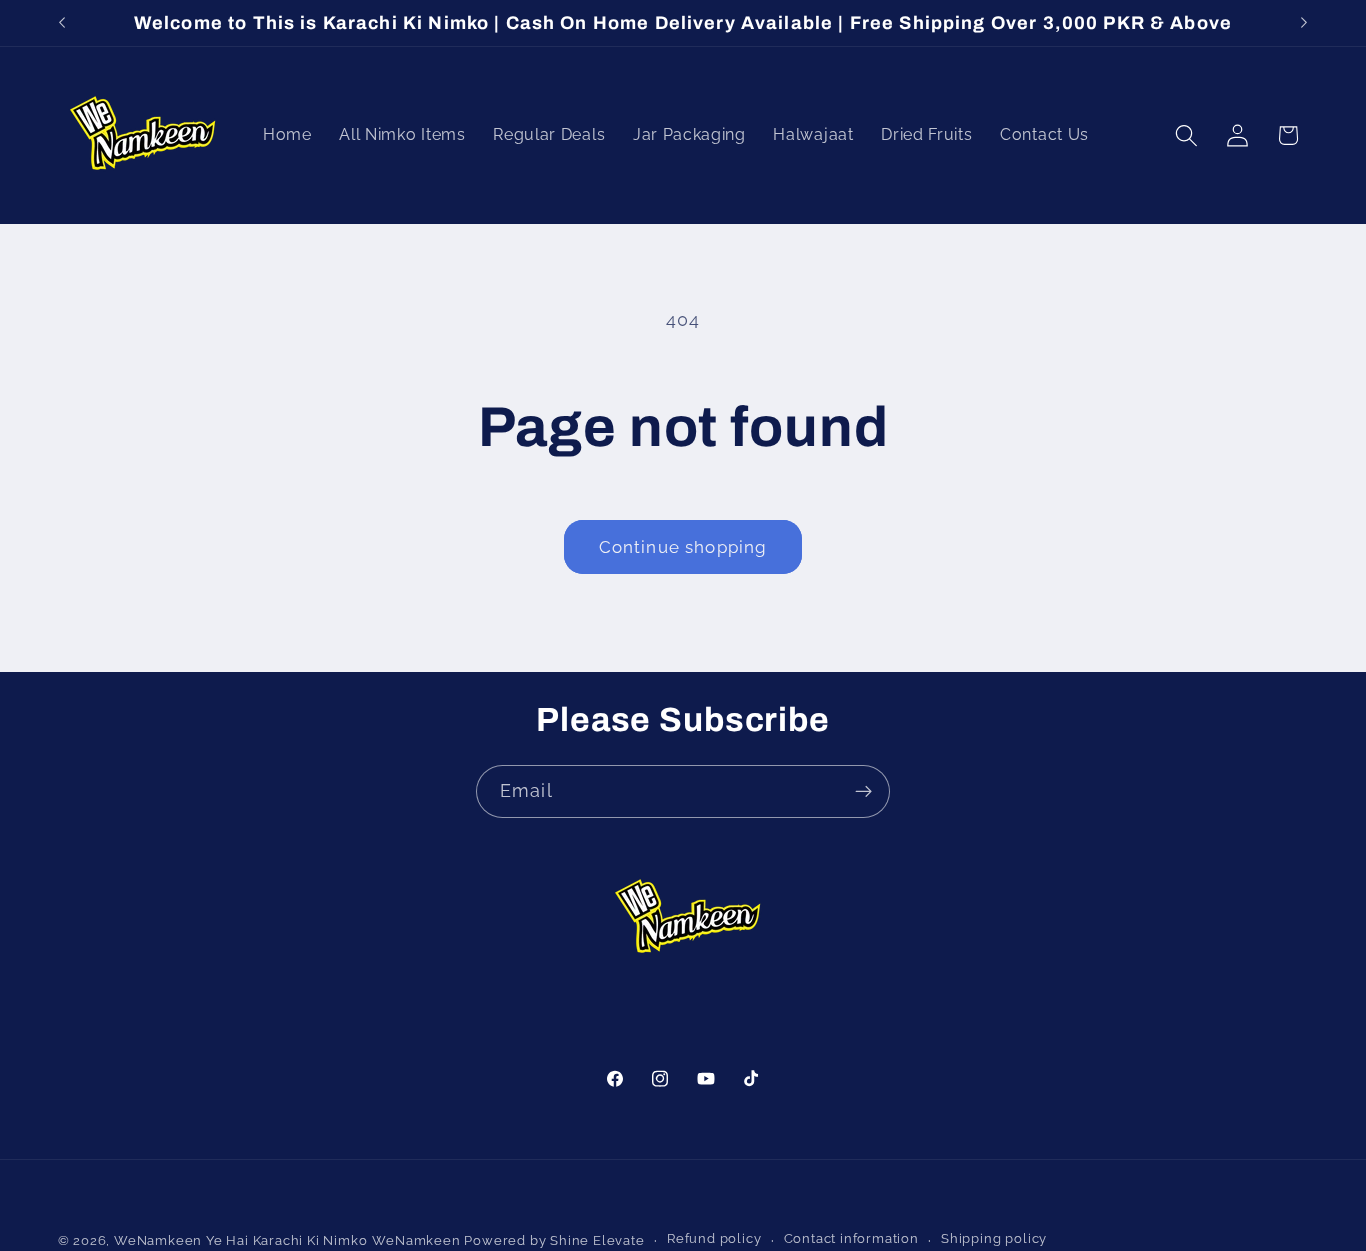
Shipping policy (994, 1239)
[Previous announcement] (62, 23)
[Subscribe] (863, 792)
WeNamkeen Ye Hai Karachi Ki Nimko (241, 1240)
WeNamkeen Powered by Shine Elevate (508, 1240)
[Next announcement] (1304, 23)
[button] (1186, 135)
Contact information (851, 1239)
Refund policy (714, 1239)
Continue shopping (683, 547)
